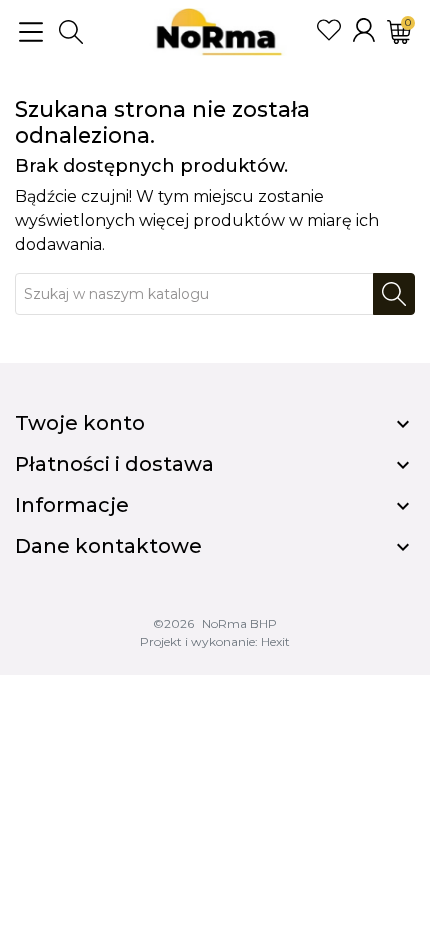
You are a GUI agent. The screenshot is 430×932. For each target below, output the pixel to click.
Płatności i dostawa (114, 464)
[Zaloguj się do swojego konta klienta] (364, 30)
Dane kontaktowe (108, 546)
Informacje (72, 505)
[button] (71, 32)
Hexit (275, 641)
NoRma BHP (239, 623)
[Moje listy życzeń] (329, 30)
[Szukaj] (394, 294)
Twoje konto (80, 423)
